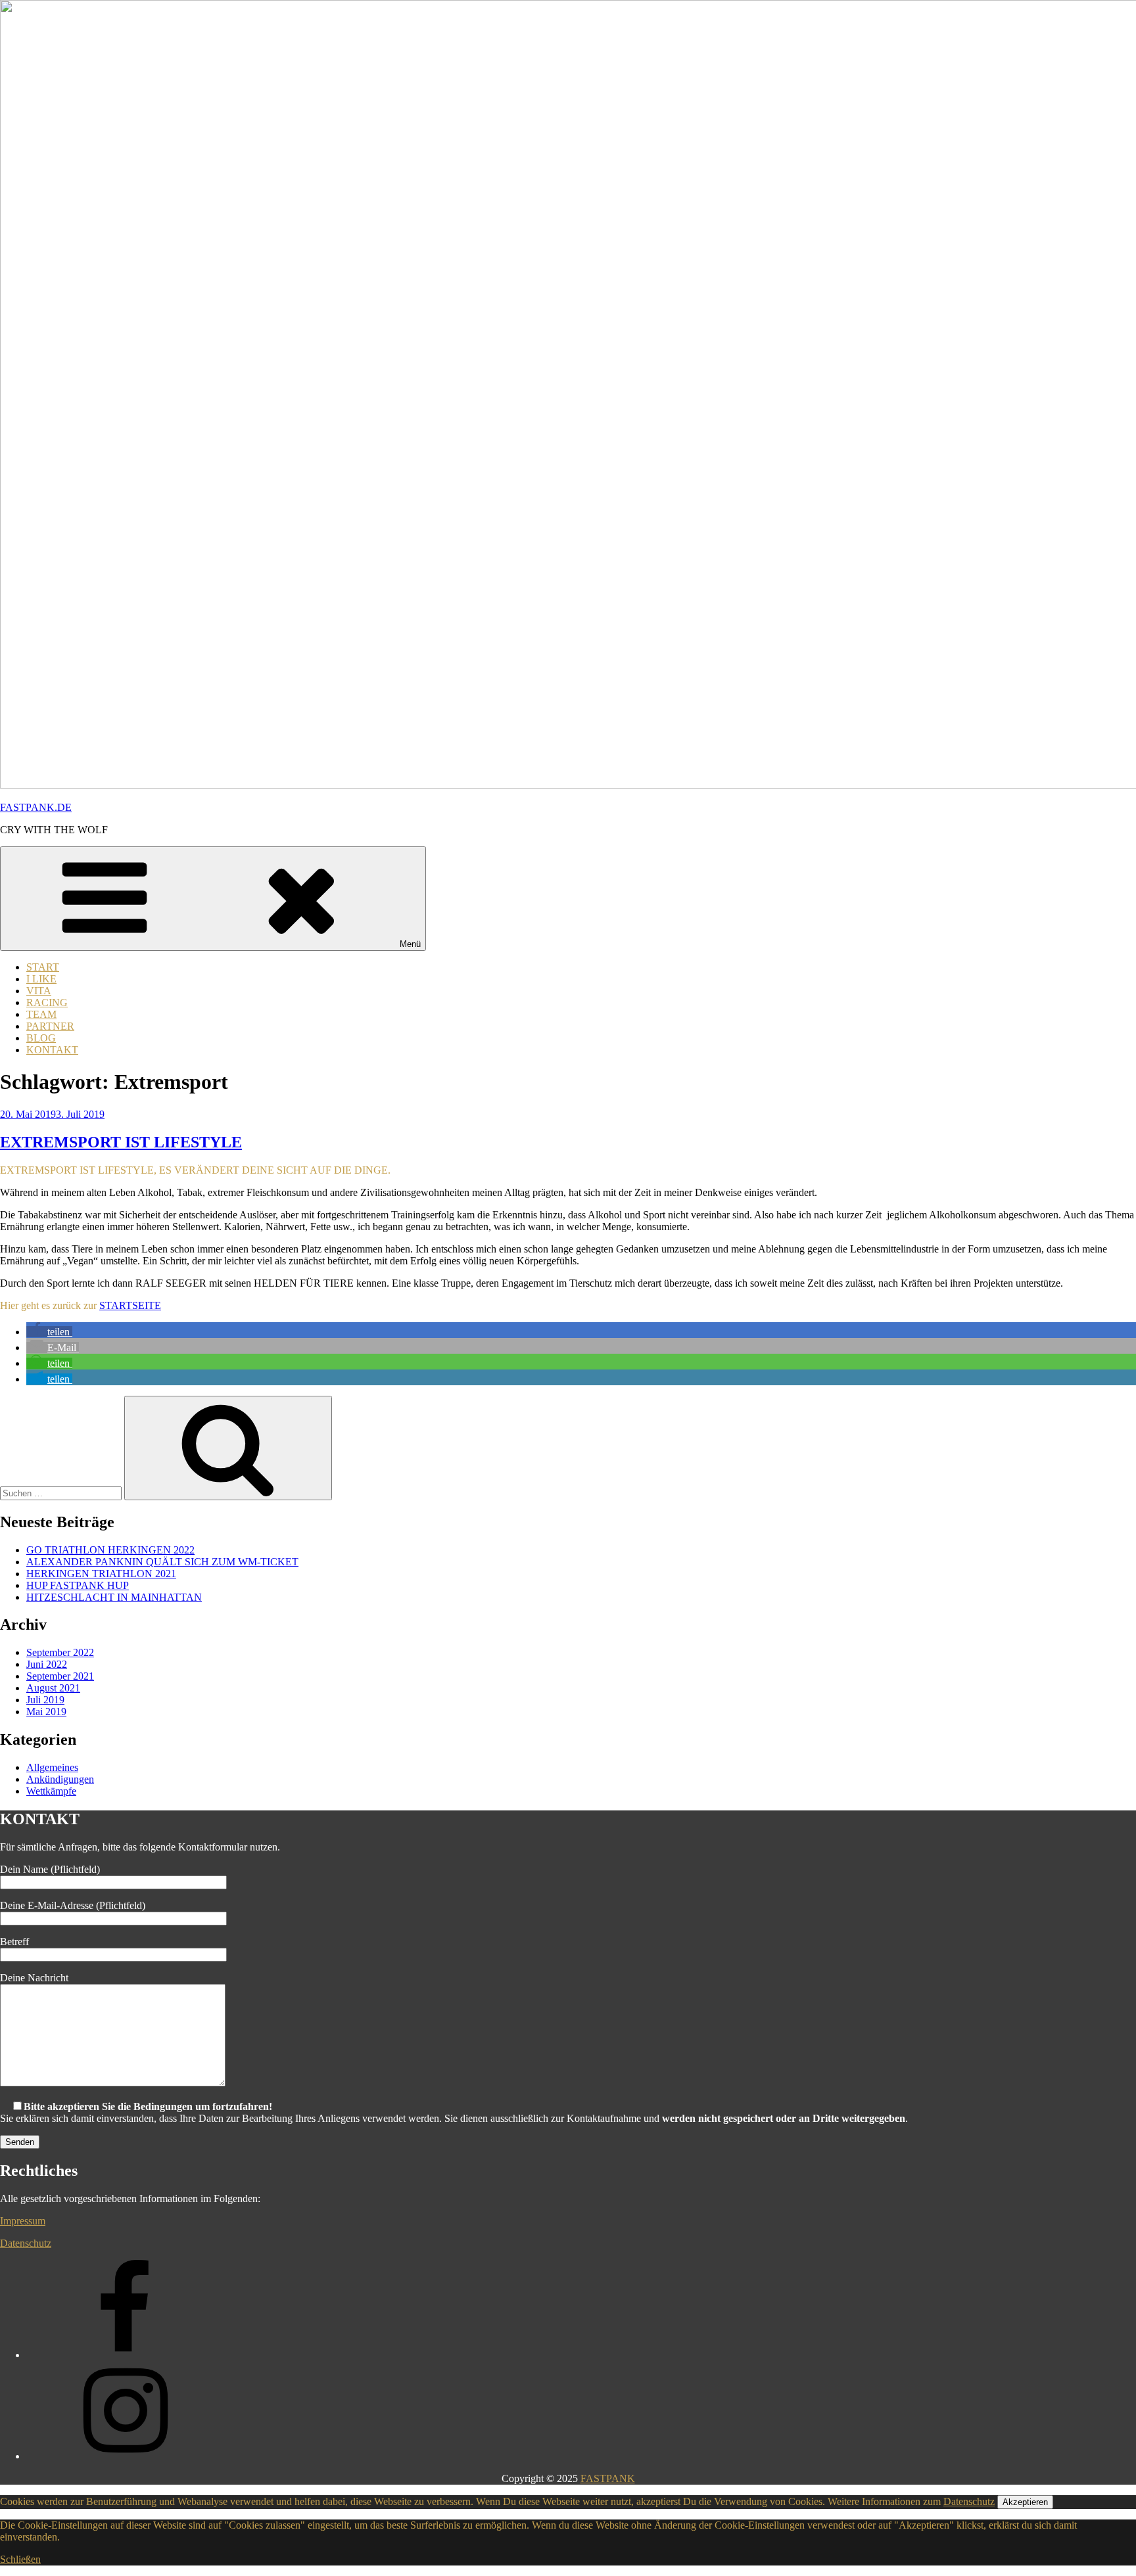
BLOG (41, 1038)
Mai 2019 (46, 1712)
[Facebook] (125, 2355)
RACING (47, 1002)
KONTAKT (52, 1050)
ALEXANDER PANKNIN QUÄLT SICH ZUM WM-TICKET (162, 1562)
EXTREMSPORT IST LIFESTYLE (121, 1142)
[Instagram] (125, 2456)
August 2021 (53, 1688)
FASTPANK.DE (36, 807)
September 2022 (60, 1652)
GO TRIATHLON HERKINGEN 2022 (110, 1550)
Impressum (23, 2221)
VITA (39, 991)
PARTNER (50, 1026)
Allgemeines (52, 1767)
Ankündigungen (60, 1779)
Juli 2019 (45, 1700)
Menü (410, 944)
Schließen (20, 2559)
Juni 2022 (47, 1664)
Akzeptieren (1025, 2502)
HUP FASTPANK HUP (78, 1585)
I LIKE (41, 979)
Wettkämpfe (51, 1791)
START (43, 967)
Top (1105, 2545)
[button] (49, 1332)
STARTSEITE (130, 1305)
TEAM (41, 1014)
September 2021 (60, 1676)
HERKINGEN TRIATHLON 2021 (101, 1574)
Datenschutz (26, 2243)
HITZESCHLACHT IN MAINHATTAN (114, 1597)
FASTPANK (608, 2478)
